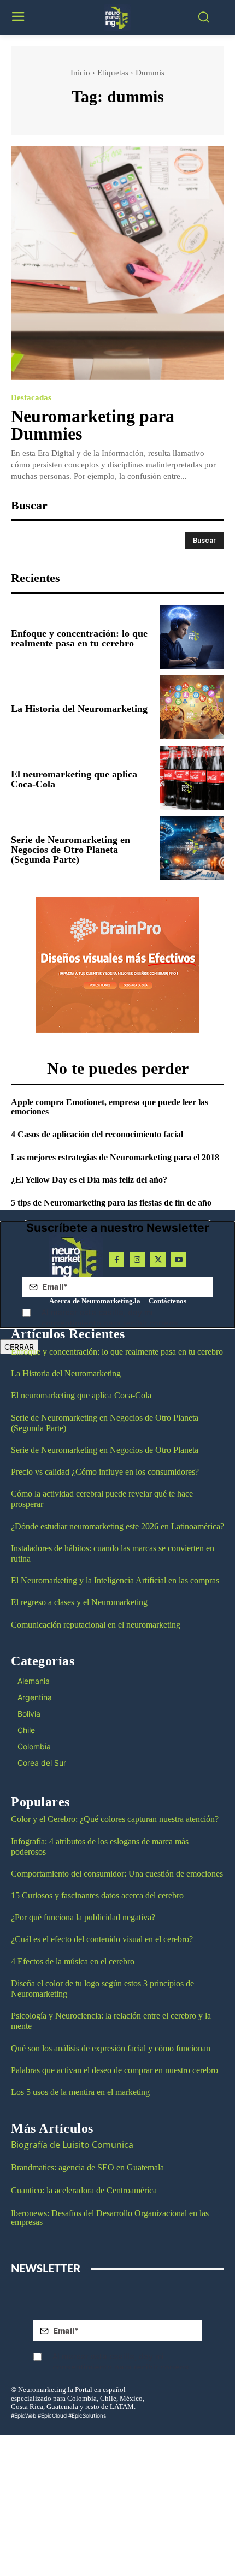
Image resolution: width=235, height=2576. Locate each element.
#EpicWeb (23, 2415)
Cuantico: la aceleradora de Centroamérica (84, 2190)
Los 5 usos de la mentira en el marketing (80, 2092)
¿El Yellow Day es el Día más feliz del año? (89, 1180)
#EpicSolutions (87, 2415)
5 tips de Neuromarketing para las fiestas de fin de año (111, 1203)
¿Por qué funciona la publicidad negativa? (83, 1917)
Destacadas (31, 398)
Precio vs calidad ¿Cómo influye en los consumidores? (105, 1472)
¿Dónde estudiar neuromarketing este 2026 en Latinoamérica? (117, 1526)
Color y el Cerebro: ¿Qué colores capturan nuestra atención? (115, 1819)
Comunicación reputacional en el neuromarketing (96, 1625)
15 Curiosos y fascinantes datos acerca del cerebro (97, 1895)
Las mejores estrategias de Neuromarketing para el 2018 (115, 1157)
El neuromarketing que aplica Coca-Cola (74, 779)
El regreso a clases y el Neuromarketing (79, 1602)
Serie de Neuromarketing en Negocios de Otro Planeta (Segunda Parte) (70, 850)
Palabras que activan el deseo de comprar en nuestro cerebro (114, 2070)
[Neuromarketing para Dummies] (117, 263)
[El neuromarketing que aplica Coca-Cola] (192, 778)
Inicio (80, 73)
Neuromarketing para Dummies (93, 425)
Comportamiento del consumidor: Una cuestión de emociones (117, 1874)
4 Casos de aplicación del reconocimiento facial (97, 1134)
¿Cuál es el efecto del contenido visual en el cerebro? (102, 1939)
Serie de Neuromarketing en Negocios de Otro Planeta (105, 1450)
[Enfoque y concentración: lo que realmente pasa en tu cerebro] (192, 637)
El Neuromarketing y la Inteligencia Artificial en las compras (115, 1580)
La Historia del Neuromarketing (79, 709)
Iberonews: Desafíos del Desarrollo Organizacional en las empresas (110, 2218)
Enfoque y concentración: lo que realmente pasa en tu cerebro (79, 638)
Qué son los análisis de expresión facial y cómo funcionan (111, 2048)
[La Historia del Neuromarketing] (192, 707)
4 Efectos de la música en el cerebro (73, 1961)
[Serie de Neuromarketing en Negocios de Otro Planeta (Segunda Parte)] (192, 848)
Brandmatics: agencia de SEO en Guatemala (89, 2167)
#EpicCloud (52, 2415)
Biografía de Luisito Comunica (72, 2145)
